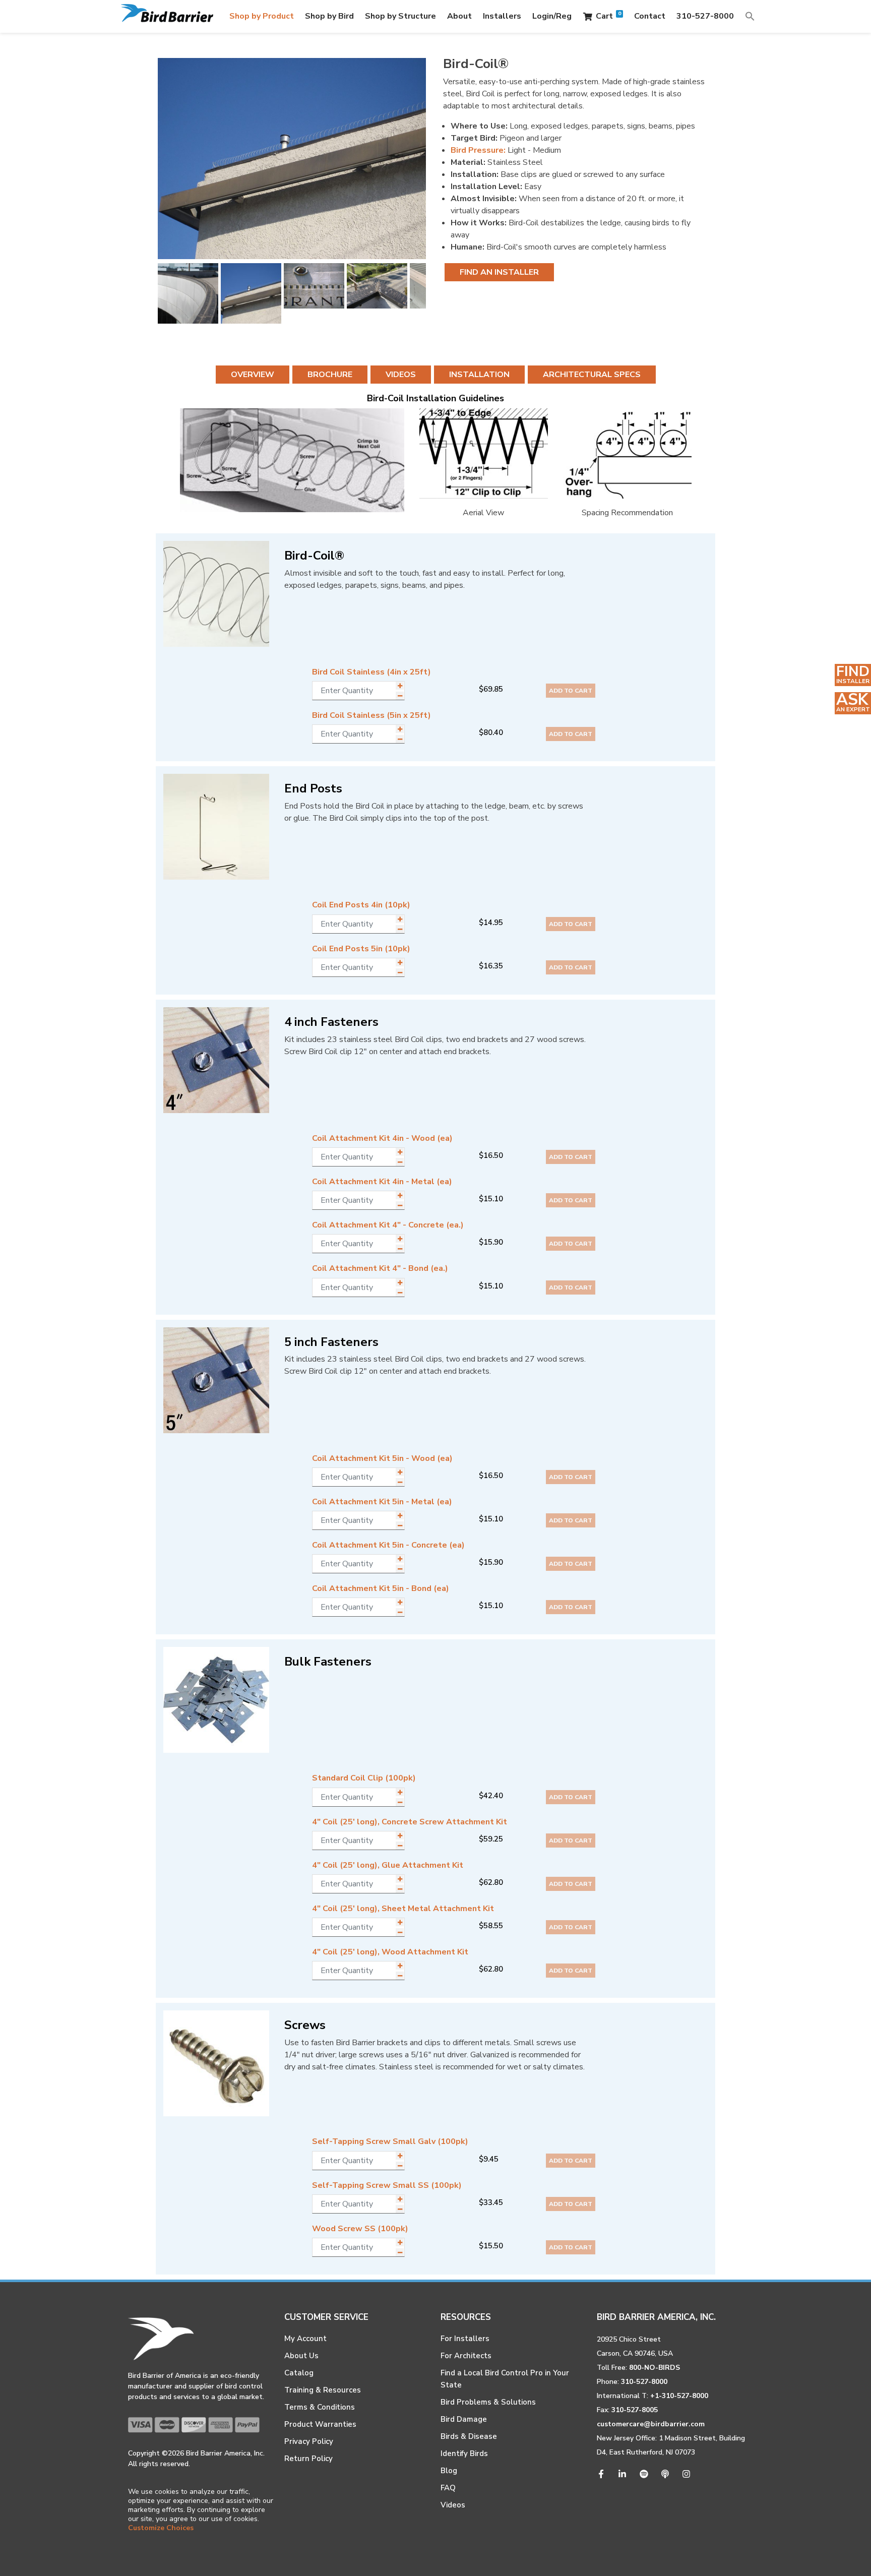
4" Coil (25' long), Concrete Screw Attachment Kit (410, 1822)
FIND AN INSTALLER (499, 272)
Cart (608, 16)
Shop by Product (262, 16)
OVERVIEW (253, 375)
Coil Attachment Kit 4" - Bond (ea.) (380, 1268)
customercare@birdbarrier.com (651, 2424)
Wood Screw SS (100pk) (360, 2229)
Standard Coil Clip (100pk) (364, 1778)
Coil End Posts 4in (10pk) (361, 905)
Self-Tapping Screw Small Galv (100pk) (390, 2141)
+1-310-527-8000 (679, 2396)
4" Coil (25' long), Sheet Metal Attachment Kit (403, 1909)
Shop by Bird (329, 16)
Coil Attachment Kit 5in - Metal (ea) (382, 1502)
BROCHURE (330, 375)
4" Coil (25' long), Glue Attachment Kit (388, 1865)
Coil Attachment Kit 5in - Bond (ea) (381, 1588)
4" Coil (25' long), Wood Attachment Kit (390, 1952)
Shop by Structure (400, 16)
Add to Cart (571, 691)
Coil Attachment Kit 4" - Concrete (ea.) (388, 1225)
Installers (502, 16)
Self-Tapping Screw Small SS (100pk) (387, 2185)
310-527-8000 (705, 16)
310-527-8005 (635, 2410)
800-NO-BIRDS (655, 2368)
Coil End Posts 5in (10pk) (361, 949)
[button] (750, 16)
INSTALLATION (479, 375)
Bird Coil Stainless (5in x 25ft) (371, 715)
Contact (650, 16)
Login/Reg (552, 16)
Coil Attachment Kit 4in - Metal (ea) (382, 1182)
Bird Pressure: (478, 150)
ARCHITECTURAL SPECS (592, 375)
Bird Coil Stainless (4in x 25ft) (371, 672)
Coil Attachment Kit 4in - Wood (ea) (382, 1138)
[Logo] (167, 16)
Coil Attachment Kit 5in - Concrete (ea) (388, 1545)
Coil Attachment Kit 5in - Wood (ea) (382, 1458)
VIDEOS (401, 375)
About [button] (459, 16)
